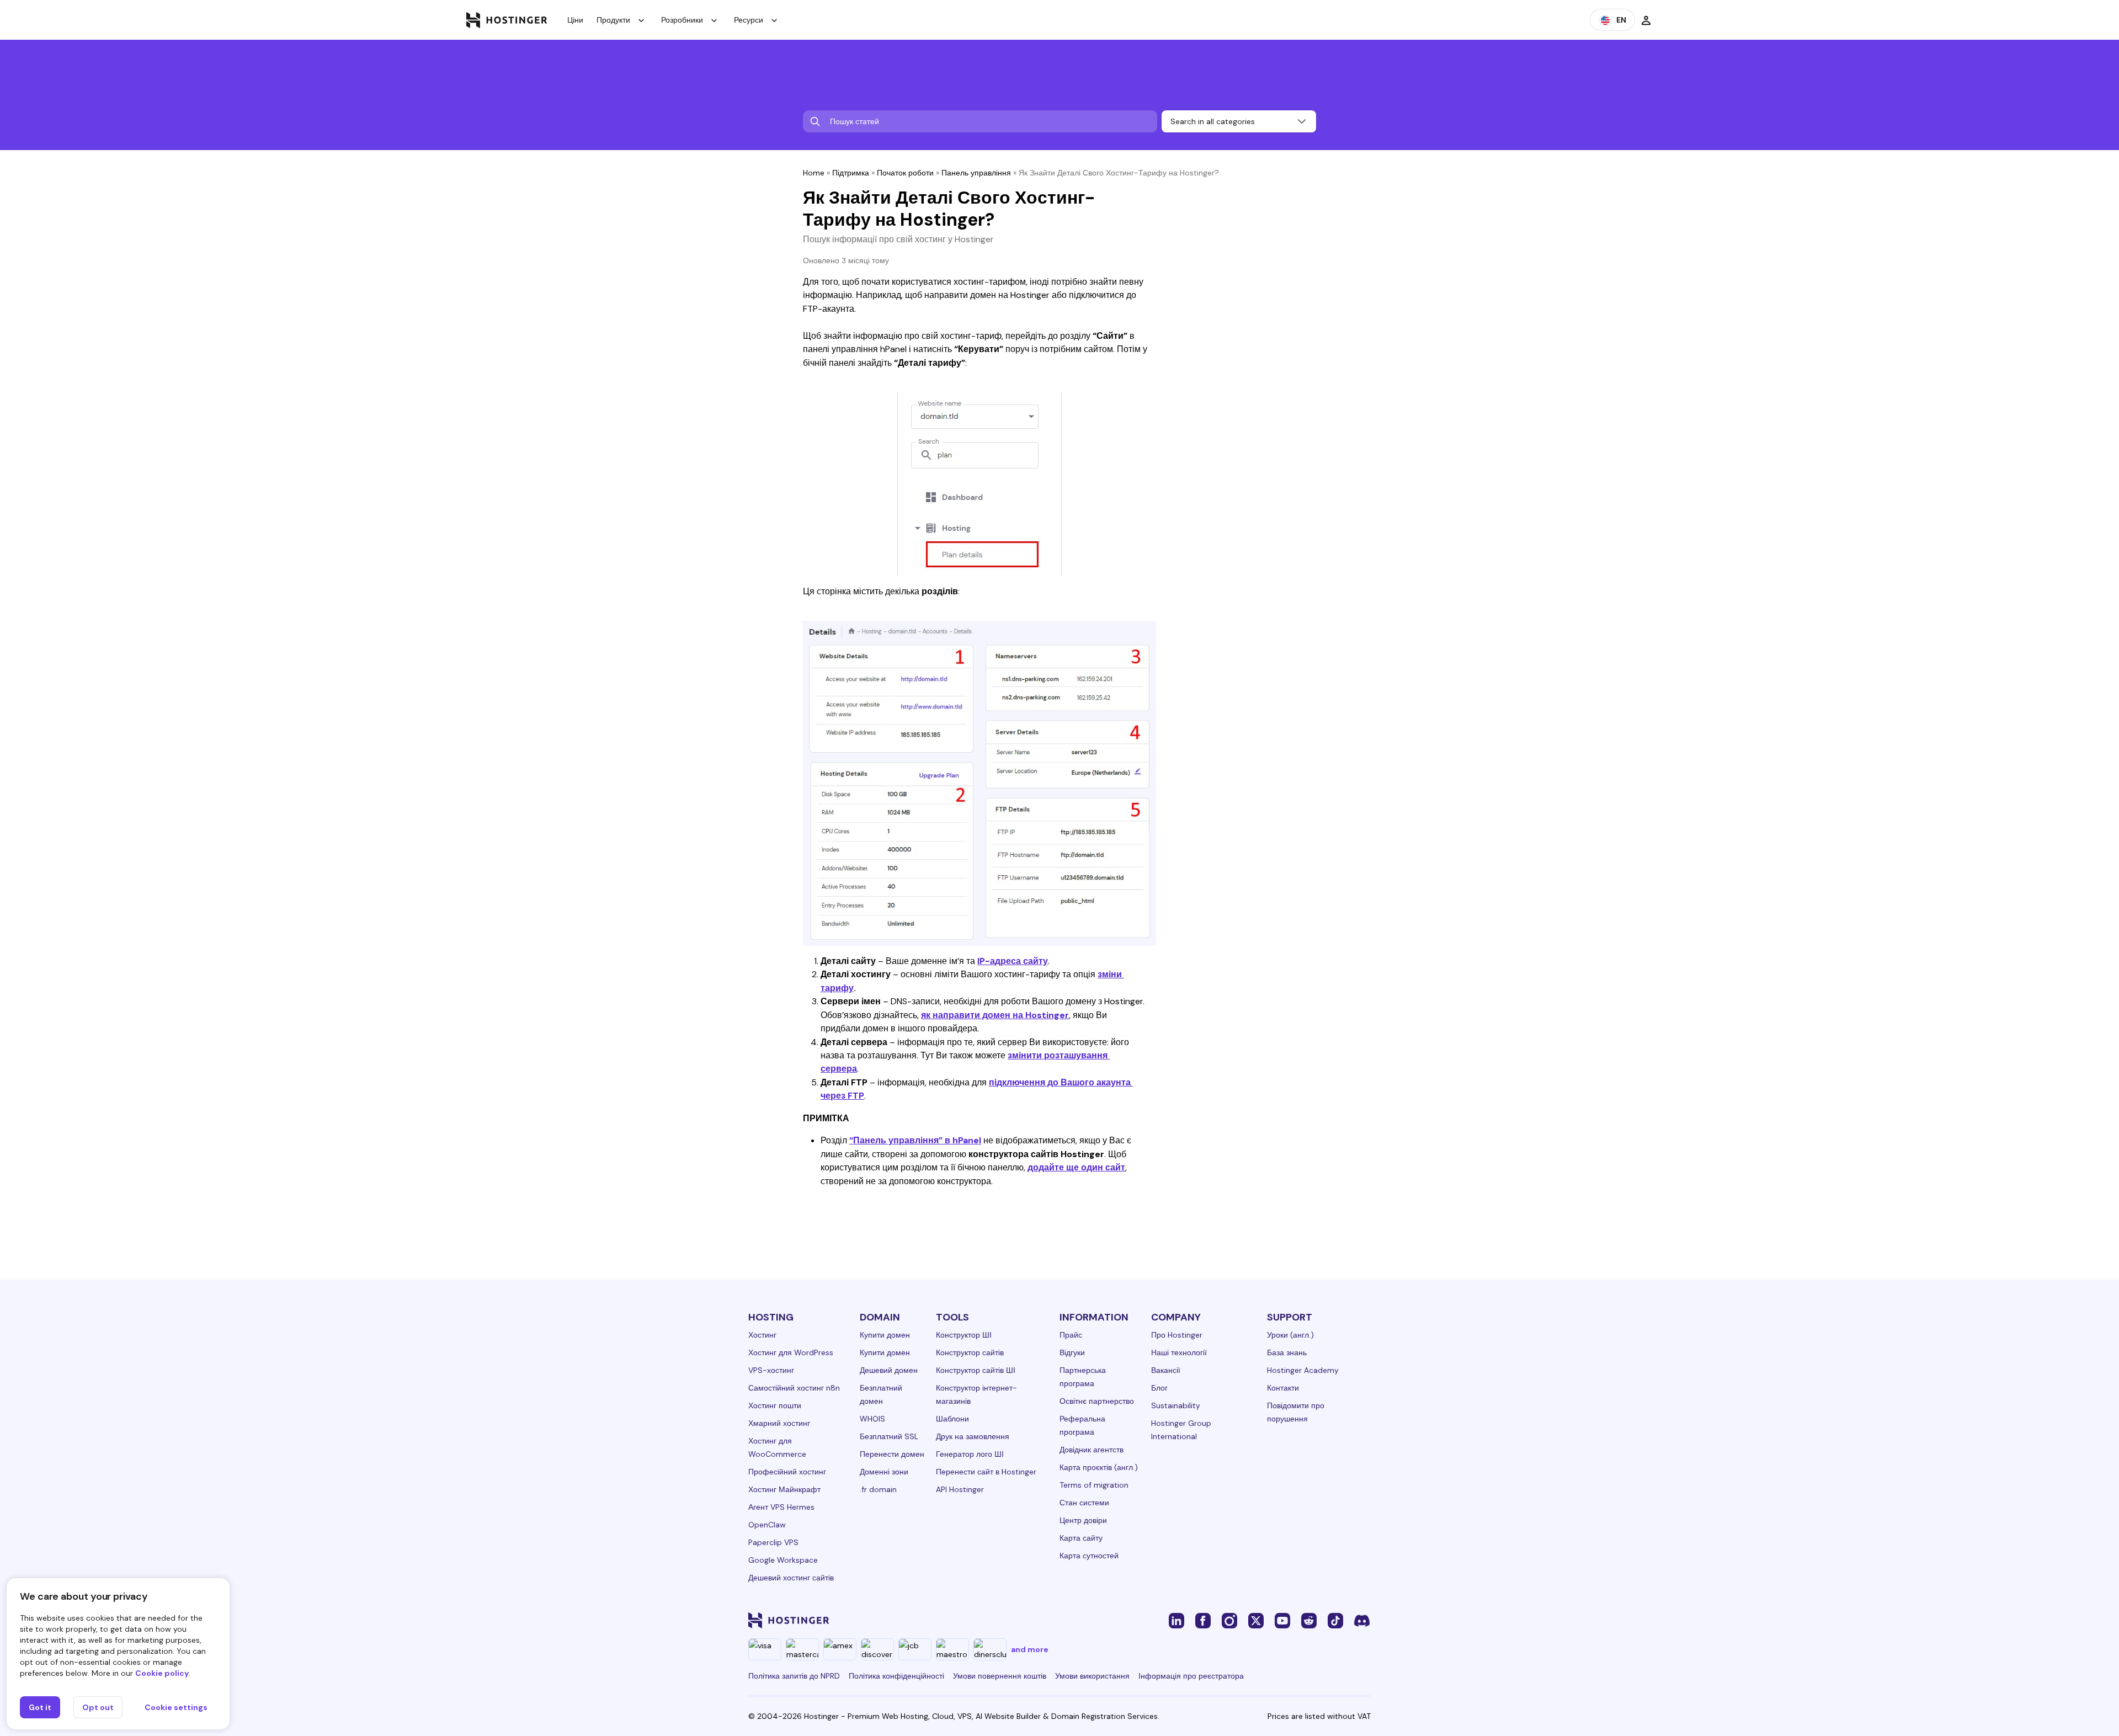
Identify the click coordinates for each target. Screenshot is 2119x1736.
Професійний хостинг (787, 1472)
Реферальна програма (1082, 1425)
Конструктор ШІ (964, 1335)
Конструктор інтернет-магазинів (976, 1394)
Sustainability (1176, 1405)
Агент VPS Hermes (781, 1507)
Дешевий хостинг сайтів (791, 1578)
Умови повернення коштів (1000, 1676)
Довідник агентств (1092, 1450)
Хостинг (762, 1335)
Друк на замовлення (973, 1436)
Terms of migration (1094, 1485)
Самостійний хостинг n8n (794, 1388)
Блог (1159, 1388)
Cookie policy (162, 1673)
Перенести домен (892, 1454)
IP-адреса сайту (1013, 961)
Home (814, 173)
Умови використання (1092, 1676)
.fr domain (878, 1489)
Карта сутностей (1089, 1556)
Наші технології (1179, 1352)
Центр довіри (1083, 1520)
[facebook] (1203, 1620)
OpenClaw (767, 1525)
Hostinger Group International (1181, 1430)
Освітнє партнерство (1097, 1401)
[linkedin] (1176, 1620)
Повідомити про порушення (1296, 1412)
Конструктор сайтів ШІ (976, 1370)
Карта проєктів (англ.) (1099, 1467)
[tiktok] (1335, 1620)
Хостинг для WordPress (791, 1352)
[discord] (1362, 1620)
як (926, 1015)
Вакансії (1166, 1370)
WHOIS (872, 1419)
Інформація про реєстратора (1191, 1676)
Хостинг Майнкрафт (784, 1489)
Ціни (575, 20)
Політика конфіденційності (896, 1676)
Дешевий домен (889, 1370)
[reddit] (1309, 1620)
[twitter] (1256, 1620)
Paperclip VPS (773, 1542)
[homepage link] (507, 20)
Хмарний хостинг (779, 1423)
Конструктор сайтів (970, 1352)
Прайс (1071, 1335)
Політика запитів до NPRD (794, 1676)
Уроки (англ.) (1290, 1335)
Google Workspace (783, 1560)
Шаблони (952, 1419)
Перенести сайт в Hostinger (986, 1472)
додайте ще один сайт (1076, 1167)
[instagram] (1229, 1620)
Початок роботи (905, 173)
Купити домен (885, 1335)
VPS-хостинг (771, 1370)
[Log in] (1646, 20)
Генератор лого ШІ (970, 1454)
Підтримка (851, 173)
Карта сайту (1081, 1538)
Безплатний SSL (889, 1436)
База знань (1287, 1352)
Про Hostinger (1177, 1335)
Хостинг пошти (775, 1405)
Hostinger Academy (1303, 1370)
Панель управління (976, 173)
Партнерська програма (1083, 1377)
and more (1030, 1649)
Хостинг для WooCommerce (777, 1447)
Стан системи (1084, 1503)
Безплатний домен (881, 1394)
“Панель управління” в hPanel (915, 1140)
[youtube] (1282, 1620)
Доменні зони (884, 1472)
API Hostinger (960, 1489)
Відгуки (1072, 1352)
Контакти (1283, 1388)
